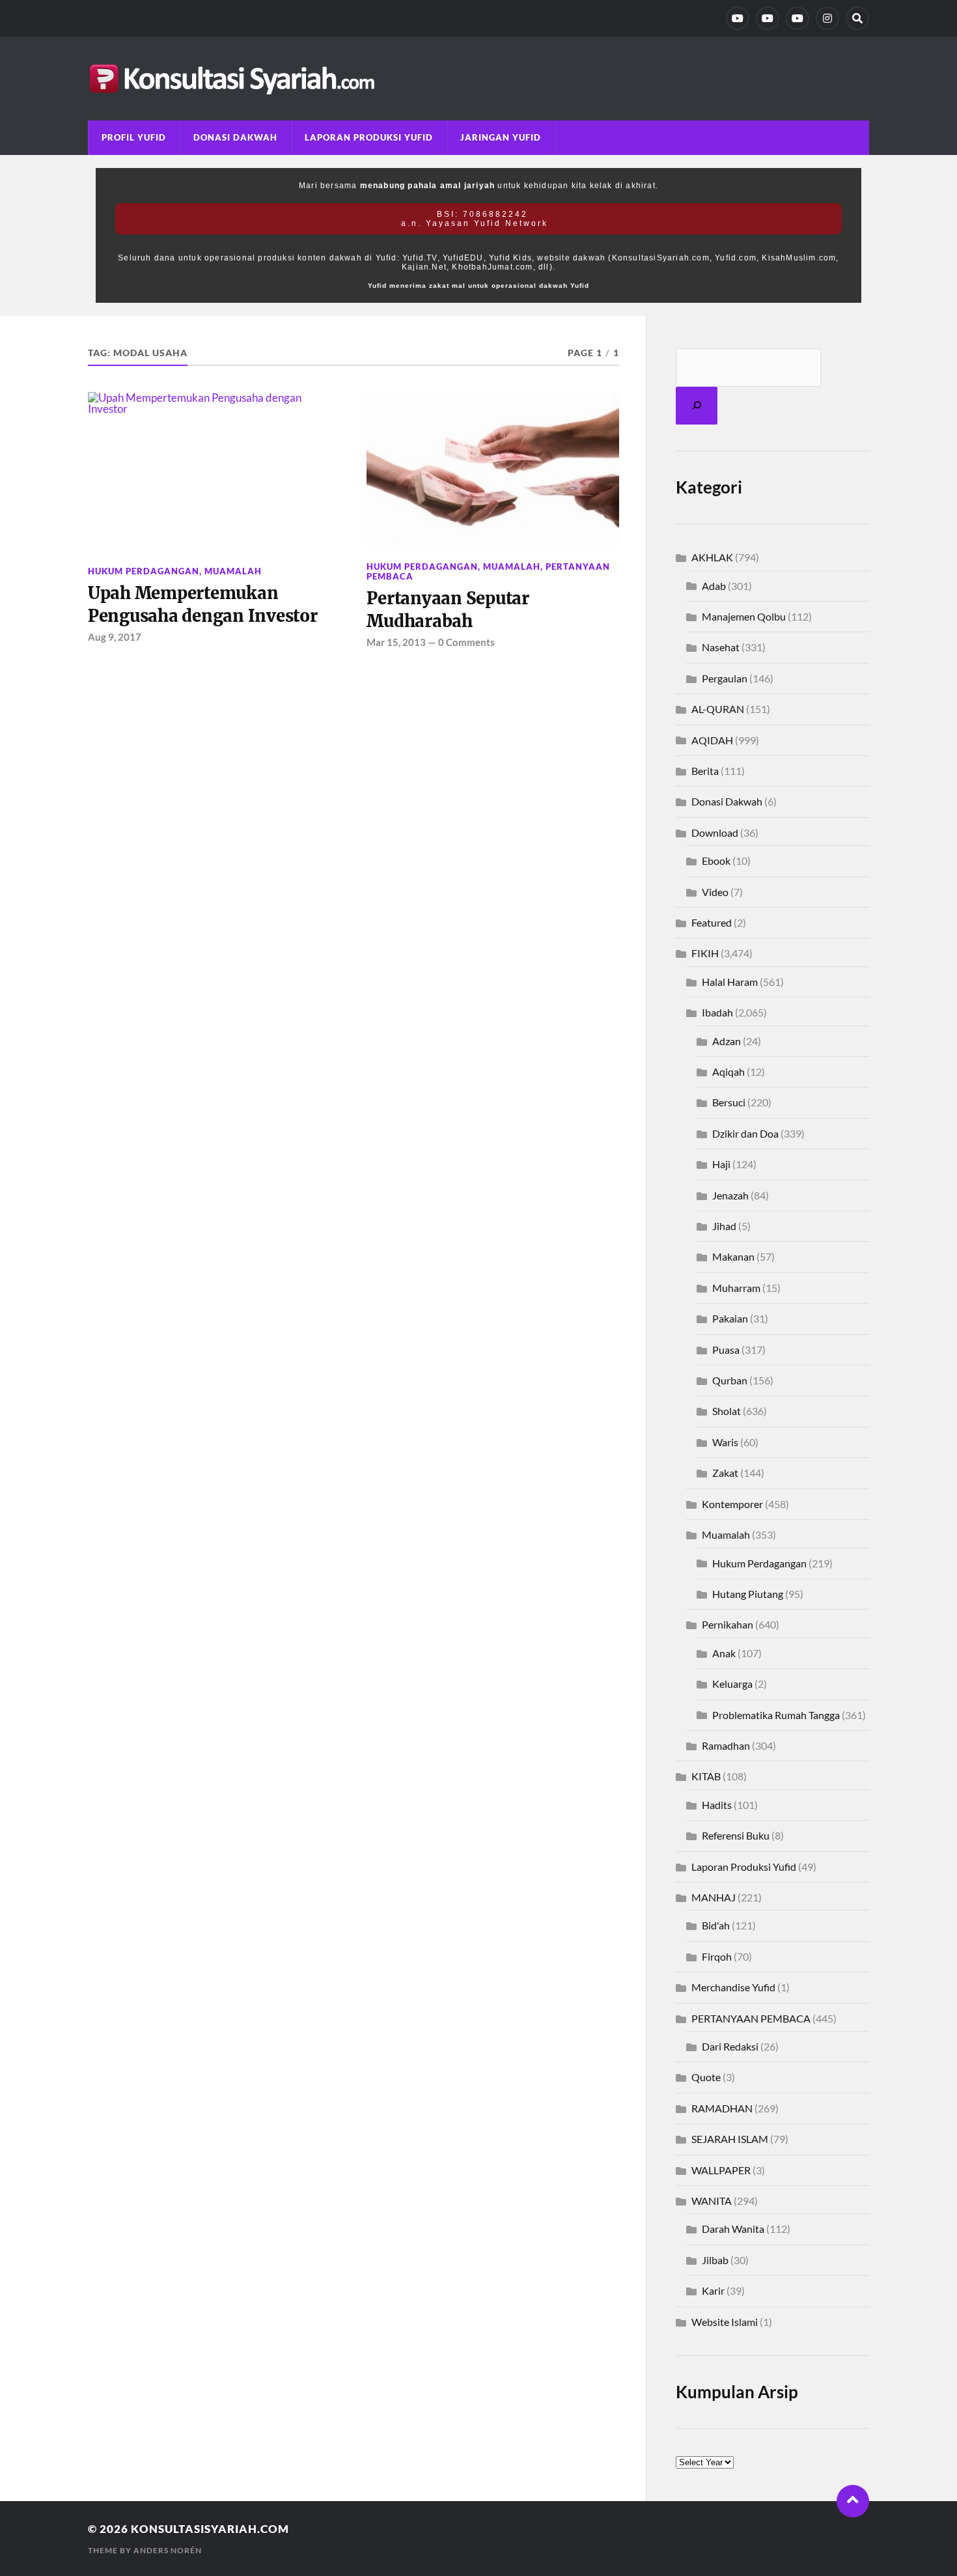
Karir (713, 2290)
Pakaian (730, 1318)
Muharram (736, 1288)
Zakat (725, 1473)
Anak (724, 1653)
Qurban (730, 1380)
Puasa (726, 1350)
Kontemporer (732, 1504)
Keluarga (732, 1684)
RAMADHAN (722, 2108)
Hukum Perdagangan (144, 571)
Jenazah (730, 1195)
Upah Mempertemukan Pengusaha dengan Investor (203, 604)
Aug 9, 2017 (115, 637)
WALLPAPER (721, 2170)
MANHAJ (714, 1897)
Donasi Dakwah (235, 137)
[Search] (857, 18)
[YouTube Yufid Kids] (797, 18)
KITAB (706, 1776)
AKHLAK (712, 557)
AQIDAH (712, 740)
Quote (706, 2077)
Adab (714, 586)
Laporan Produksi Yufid (369, 137)
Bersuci (729, 1102)
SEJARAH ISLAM (730, 2139)
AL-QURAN (718, 709)
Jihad (724, 1226)
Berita (705, 771)
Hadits (717, 1805)
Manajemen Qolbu (744, 616)
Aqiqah (728, 1071)
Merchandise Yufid (733, 1987)
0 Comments (466, 642)
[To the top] (853, 2501)
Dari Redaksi (730, 2046)
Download (715, 833)
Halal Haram (730, 982)
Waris (725, 1442)
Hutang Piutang (748, 1594)
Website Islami (725, 2322)
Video (715, 892)
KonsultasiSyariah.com (210, 2529)
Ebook (716, 861)
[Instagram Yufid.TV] (827, 18)
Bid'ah (716, 1925)
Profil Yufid (134, 137)
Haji (721, 1164)
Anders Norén (168, 2550)
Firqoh (717, 1956)
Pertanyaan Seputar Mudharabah (448, 609)
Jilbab (715, 2260)
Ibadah (717, 1012)
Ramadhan (726, 1745)
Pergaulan (725, 678)
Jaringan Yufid (501, 137)
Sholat (727, 1411)
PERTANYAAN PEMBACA (751, 2018)
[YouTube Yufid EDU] (768, 18)
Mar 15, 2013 (396, 642)
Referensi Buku (736, 1835)
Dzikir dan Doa (745, 1133)
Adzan (727, 1041)
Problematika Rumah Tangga (776, 1715)
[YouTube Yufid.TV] (738, 18)
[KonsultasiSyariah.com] (478, 78)
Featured (712, 922)
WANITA (712, 2201)
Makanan (733, 1256)
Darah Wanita (733, 2229)
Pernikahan (728, 1624)
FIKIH (705, 953)
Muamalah (233, 571)
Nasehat (721, 647)
